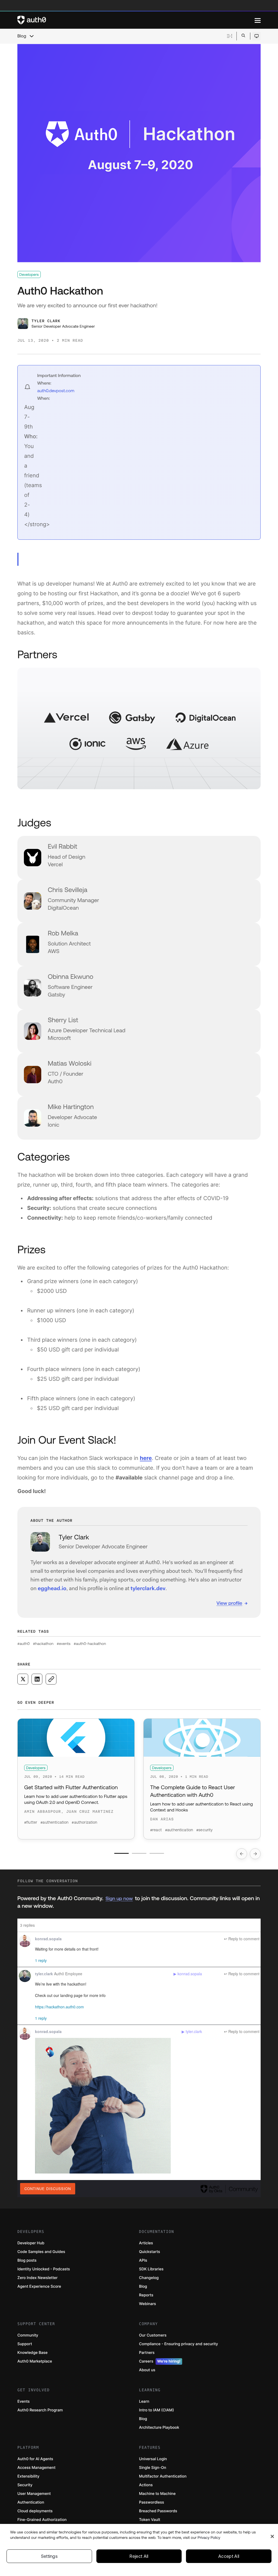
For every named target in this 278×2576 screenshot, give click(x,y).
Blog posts (27, 2260)
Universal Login (153, 2459)
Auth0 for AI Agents (35, 2459)
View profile (229, 1603)
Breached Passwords (158, 2511)
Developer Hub (31, 2243)
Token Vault (150, 2520)
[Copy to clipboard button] (51, 1679)
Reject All (139, 2556)
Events (23, 2401)
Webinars (148, 2304)
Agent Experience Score (39, 2286)
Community (28, 2335)
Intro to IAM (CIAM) (157, 2410)
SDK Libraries (151, 2269)
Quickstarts (149, 2252)
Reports (146, 2295)
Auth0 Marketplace (35, 2361)
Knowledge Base (32, 2353)
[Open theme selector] (256, 36)
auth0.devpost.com (56, 391)
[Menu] (258, 20)
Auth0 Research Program (40, 2410)
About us (147, 2370)
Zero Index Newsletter (37, 2278)
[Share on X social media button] (23, 1679)
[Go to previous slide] (242, 1854)
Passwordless (151, 2502)
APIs (143, 2260)
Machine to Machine (157, 2494)
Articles (146, 2243)
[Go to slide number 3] (157, 1853)
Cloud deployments (35, 2511)
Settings (49, 2556)
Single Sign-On (153, 2468)
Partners (147, 2353)
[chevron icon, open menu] (31, 36)
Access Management (36, 2468)
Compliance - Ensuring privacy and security (179, 2344)
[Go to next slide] (255, 1854)
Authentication (31, 2502)
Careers (160, 2361)
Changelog (149, 2278)
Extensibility (28, 2476)
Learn (144, 2401)
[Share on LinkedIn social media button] (37, 1679)
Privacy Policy (209, 2537)
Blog (22, 36)
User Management (34, 2494)
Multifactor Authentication (163, 2476)
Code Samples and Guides (41, 2252)
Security (25, 2485)
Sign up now (119, 1898)
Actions (146, 2485)
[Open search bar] (243, 36)
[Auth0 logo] (136, 20)
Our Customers (153, 2335)
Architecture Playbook (159, 2428)
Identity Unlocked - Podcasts (44, 2269)
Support (25, 2344)
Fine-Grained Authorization (42, 2520)
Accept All (229, 2556)
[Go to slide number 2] (139, 1853)
